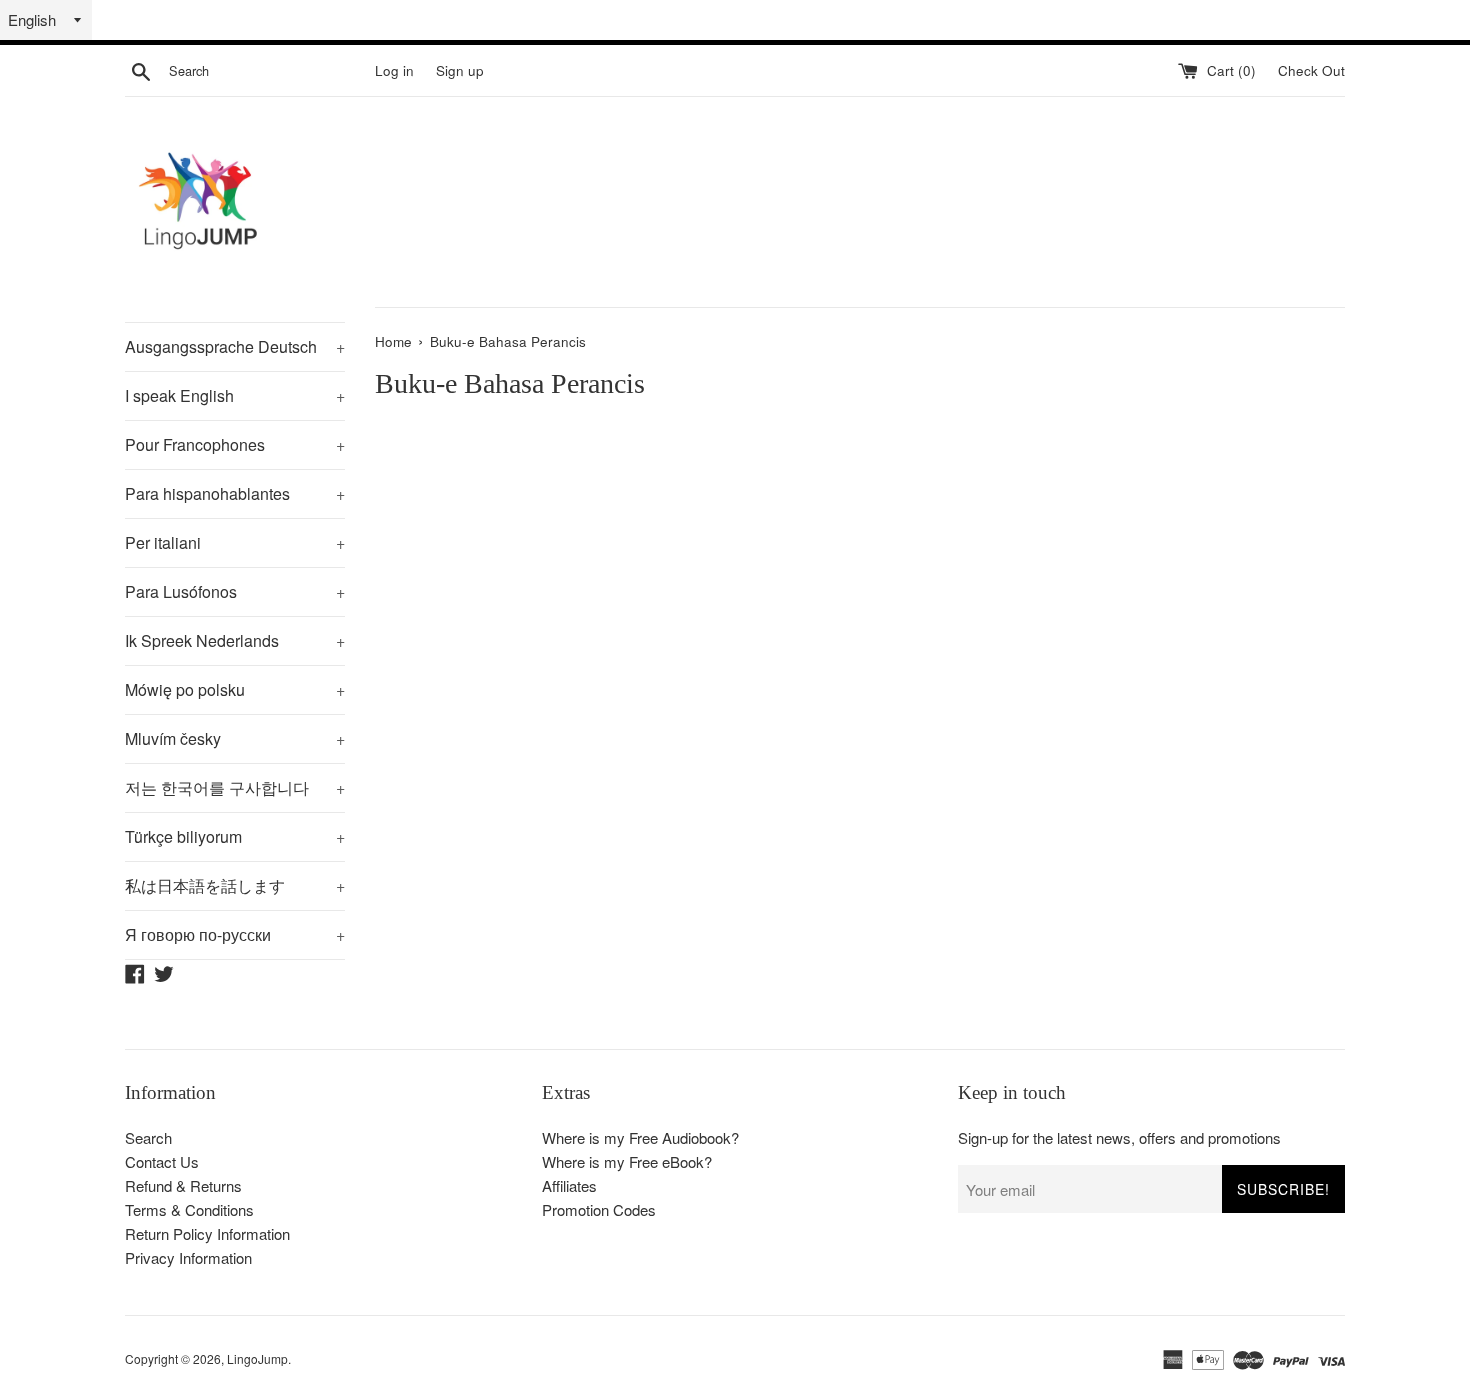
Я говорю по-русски (235, 934)
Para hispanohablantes (235, 493)
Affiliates (569, 1185)
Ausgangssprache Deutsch (235, 346)
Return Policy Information (207, 1233)
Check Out (1311, 70)
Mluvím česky (235, 738)
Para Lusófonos (235, 591)
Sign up (460, 70)
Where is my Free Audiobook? (640, 1137)
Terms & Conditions (189, 1209)
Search (148, 1137)
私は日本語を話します (235, 885)
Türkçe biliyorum (235, 836)
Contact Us (162, 1161)
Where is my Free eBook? (627, 1161)
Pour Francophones (235, 444)
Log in (394, 70)
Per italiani (235, 542)
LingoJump (257, 1358)
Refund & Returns (183, 1185)
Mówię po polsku (235, 689)
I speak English (235, 395)
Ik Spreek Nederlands (235, 640)
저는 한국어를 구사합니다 (235, 787)
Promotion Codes (599, 1209)
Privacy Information (188, 1257)
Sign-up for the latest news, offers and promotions (1119, 1137)
